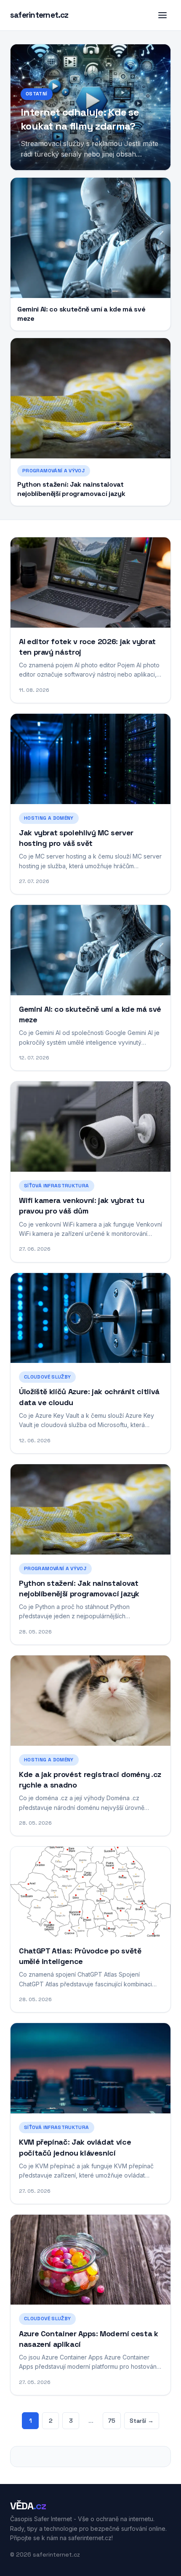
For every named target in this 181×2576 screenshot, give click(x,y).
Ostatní (37, 94)
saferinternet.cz (39, 15)
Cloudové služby (47, 1377)
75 (112, 2421)
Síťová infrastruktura (57, 1186)
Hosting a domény (49, 818)
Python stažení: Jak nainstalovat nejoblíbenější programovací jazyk (71, 489)
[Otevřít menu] (162, 15)
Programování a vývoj (54, 471)
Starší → (142, 2421)
